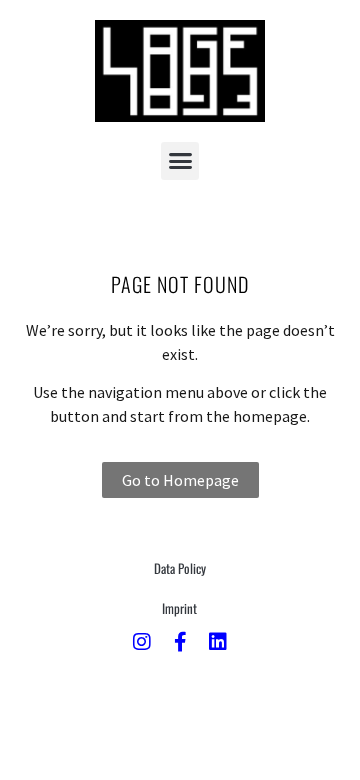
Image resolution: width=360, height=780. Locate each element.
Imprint (179, 608)
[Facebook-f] (180, 642)
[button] (180, 161)
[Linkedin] (218, 642)
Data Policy (180, 568)
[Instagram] (142, 642)
